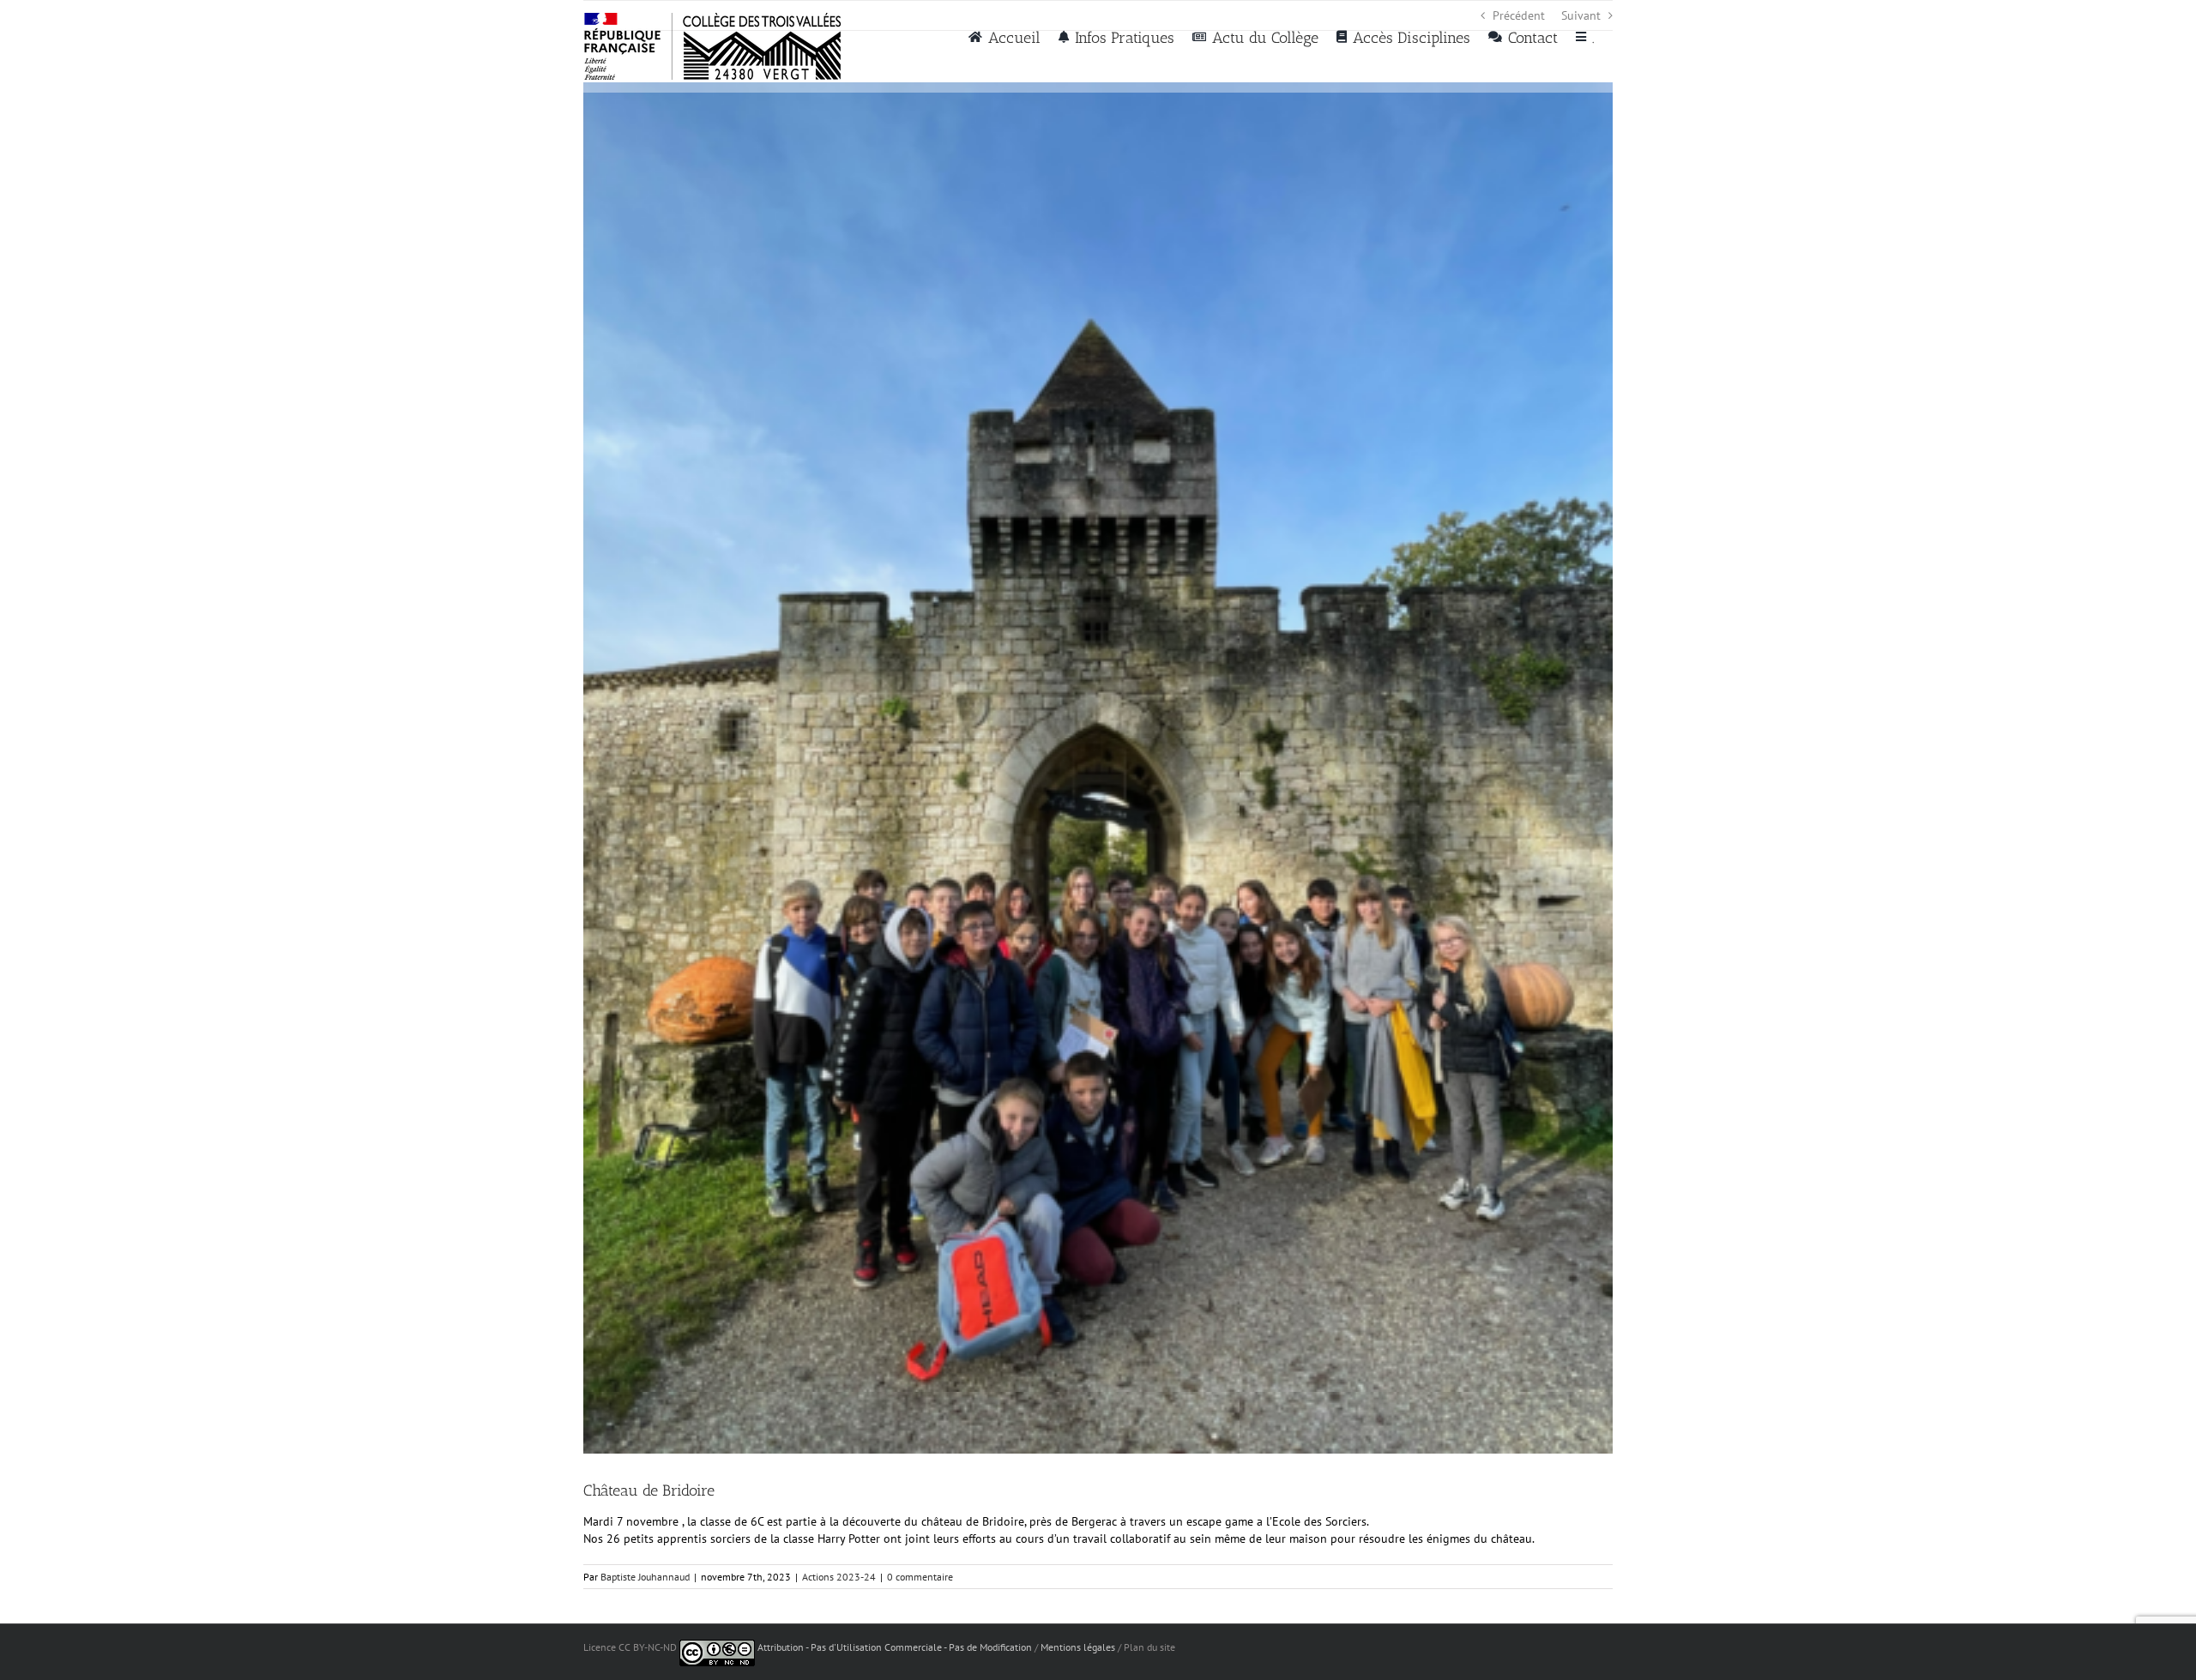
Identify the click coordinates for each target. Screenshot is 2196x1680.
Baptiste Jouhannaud (645, 1577)
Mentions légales (1078, 1647)
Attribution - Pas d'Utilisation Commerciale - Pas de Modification (895, 1647)
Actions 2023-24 (839, 1577)
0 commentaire (920, 1577)
